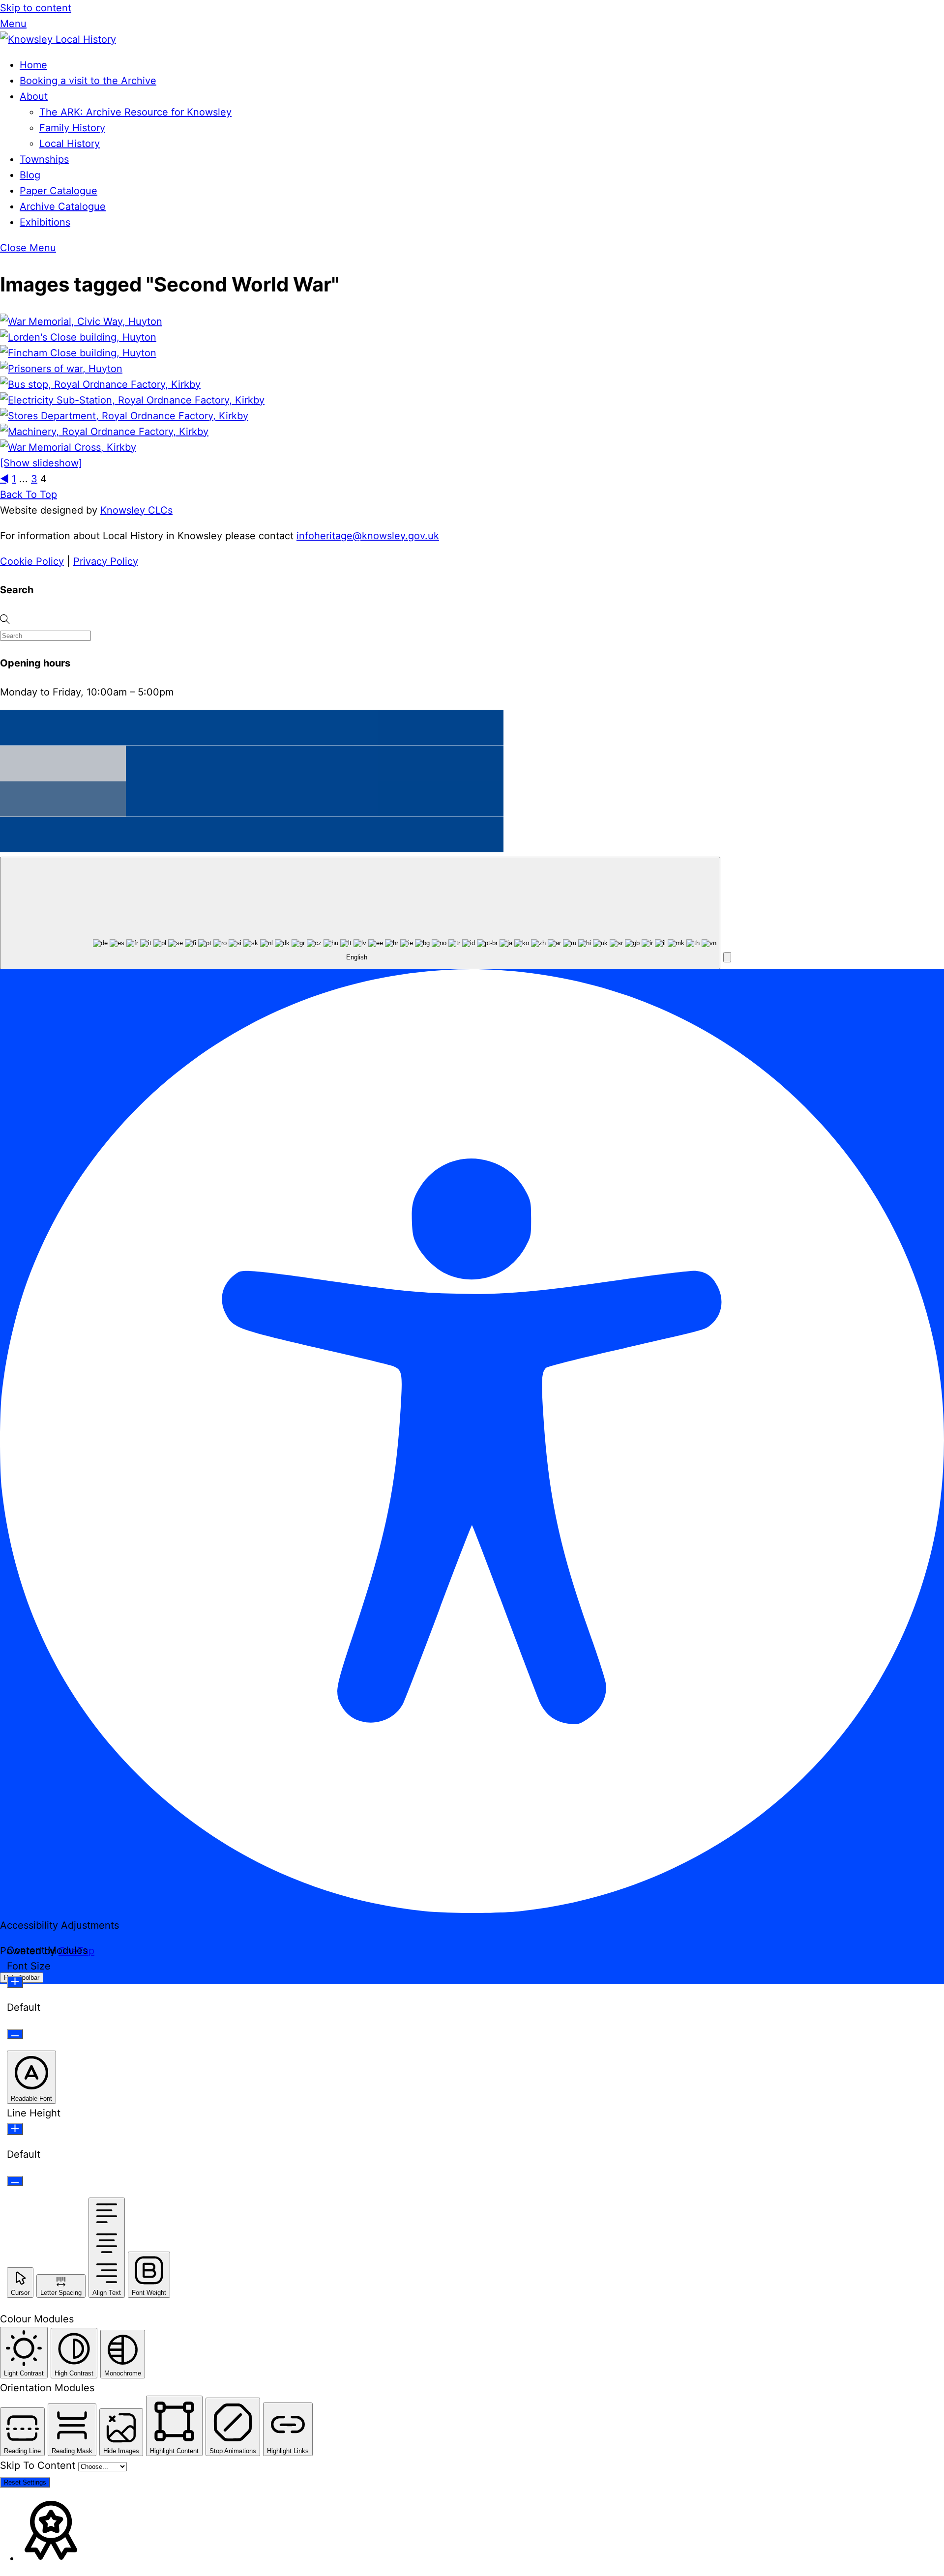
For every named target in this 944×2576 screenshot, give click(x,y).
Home (33, 65)
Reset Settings (25, 2482)
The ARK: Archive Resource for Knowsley (135, 112)
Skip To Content (39, 2465)
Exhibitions (45, 222)
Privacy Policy (106, 561)
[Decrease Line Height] (15, 2181)
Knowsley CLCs (136, 510)
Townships (44, 159)
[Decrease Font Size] (15, 2034)
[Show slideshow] (41, 463)
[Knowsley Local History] (58, 39)
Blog (30, 175)
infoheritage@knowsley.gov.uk (368, 536)
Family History (72, 128)
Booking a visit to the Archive (88, 81)
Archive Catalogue (63, 206)
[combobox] (360, 913)
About (34, 96)
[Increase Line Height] (15, 2129)
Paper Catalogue (59, 191)
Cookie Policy (32, 561)
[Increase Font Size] (15, 1982)
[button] (727, 957)
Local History (70, 144)
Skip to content (36, 8)
